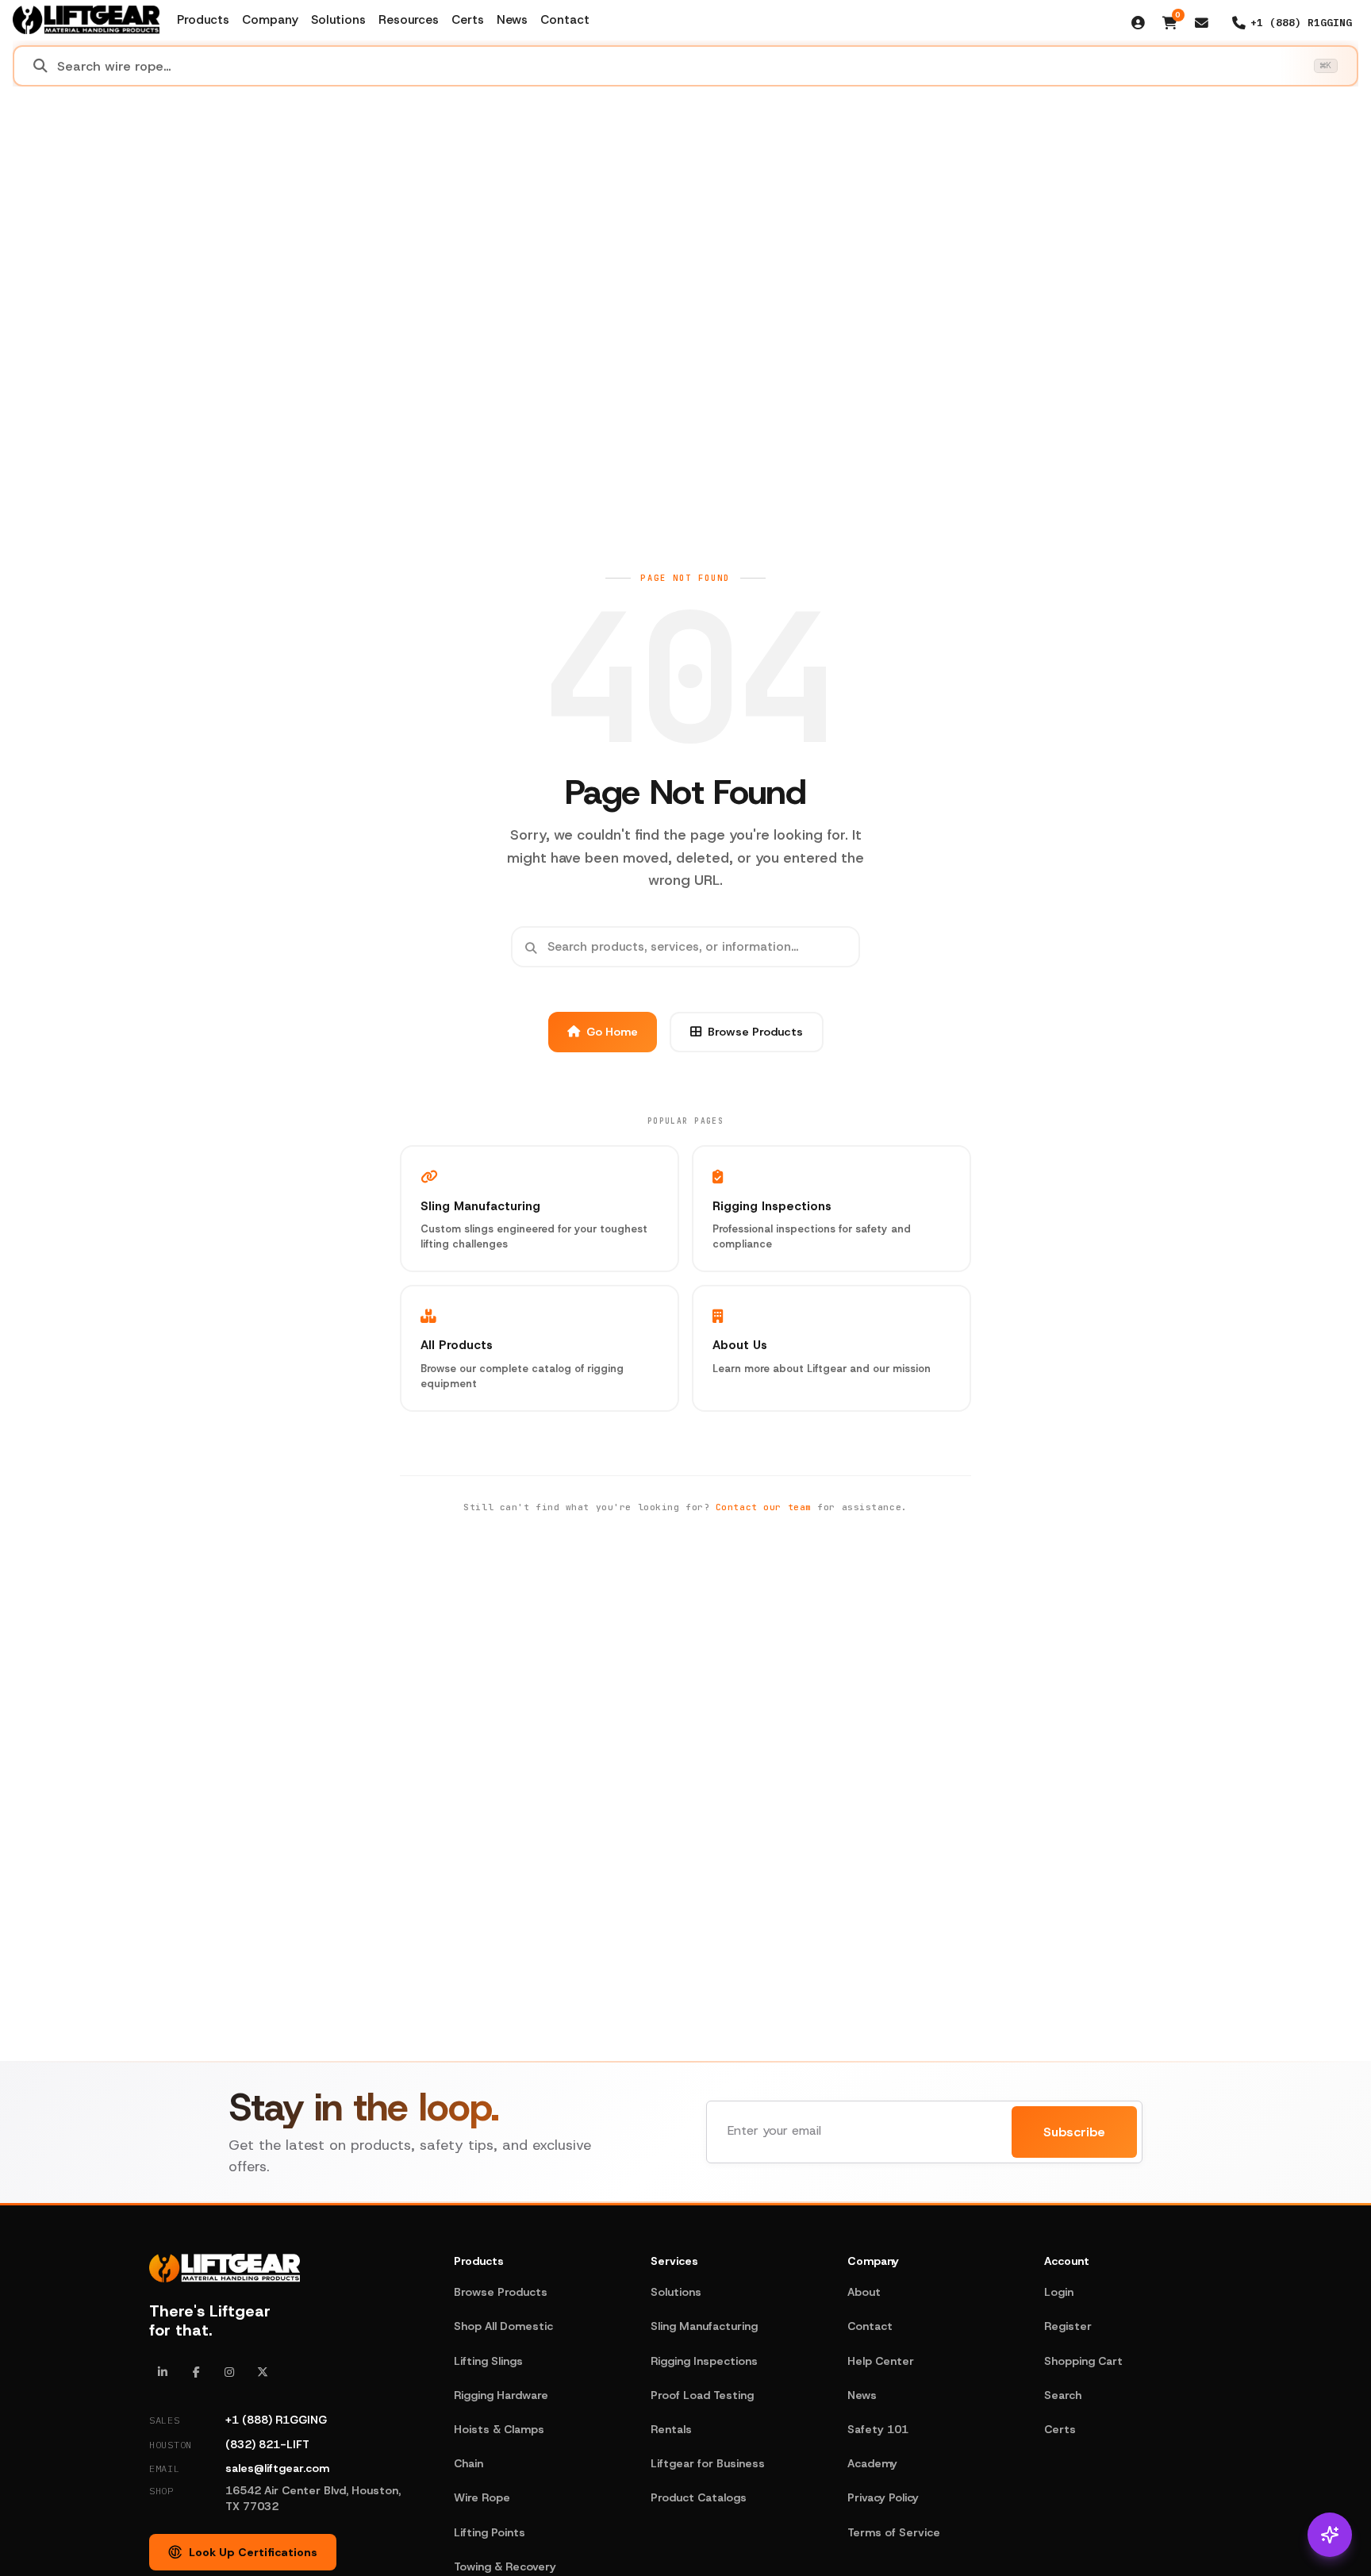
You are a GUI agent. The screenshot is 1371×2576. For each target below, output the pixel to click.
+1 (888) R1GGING (276, 2420)
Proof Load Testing (702, 2395)
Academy (872, 2463)
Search (1063, 2395)
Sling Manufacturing (704, 2326)
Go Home (612, 1032)
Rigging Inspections (704, 2361)
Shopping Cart (1083, 2361)
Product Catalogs (699, 2497)
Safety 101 (878, 2429)
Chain (469, 2463)
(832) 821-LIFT (267, 2444)
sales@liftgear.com (277, 2468)
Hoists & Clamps (499, 2429)
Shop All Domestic (503, 2326)
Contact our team (764, 1507)
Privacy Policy (883, 2497)
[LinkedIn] (163, 2372)
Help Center (881, 2361)
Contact (565, 20)
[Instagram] (229, 2372)
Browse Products (755, 1032)
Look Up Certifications (253, 2552)
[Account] (1139, 23)
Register (1068, 2326)
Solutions (338, 20)
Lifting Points (490, 2532)
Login (1059, 2292)
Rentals (671, 2429)
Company (270, 20)
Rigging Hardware (501, 2395)
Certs (468, 20)
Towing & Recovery (505, 2566)
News (512, 20)
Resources (409, 20)
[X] (263, 2372)
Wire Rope (482, 2497)
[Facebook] (196, 2372)
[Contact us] (1202, 23)
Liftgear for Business (708, 2463)
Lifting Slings (488, 2361)
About (864, 2292)
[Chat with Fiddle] (1330, 2535)
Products (203, 20)
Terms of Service (894, 2532)
